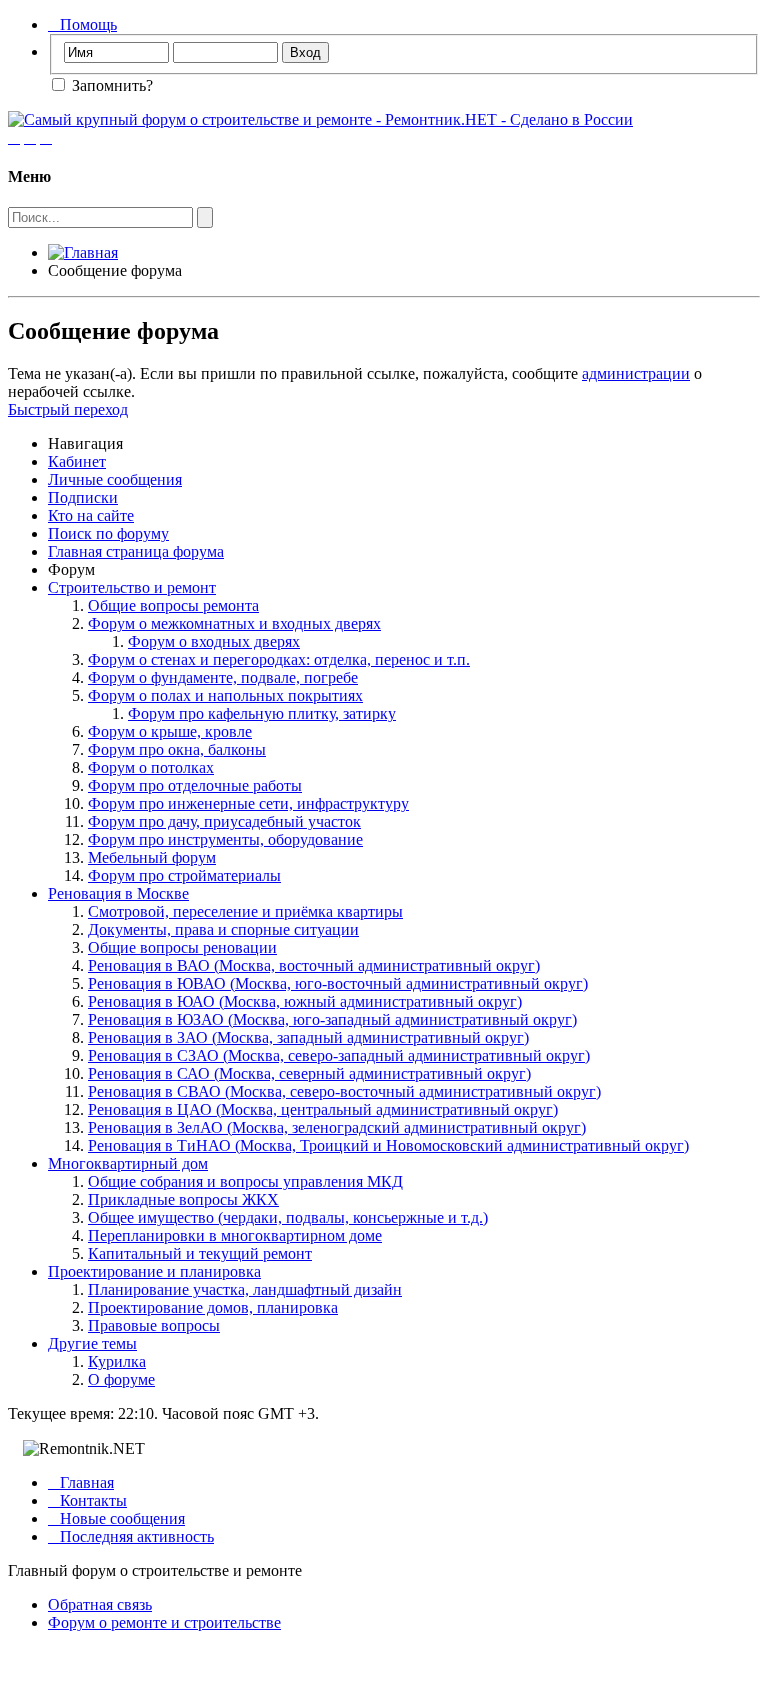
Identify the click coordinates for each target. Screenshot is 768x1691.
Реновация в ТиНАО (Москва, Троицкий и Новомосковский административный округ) (388, 1145)
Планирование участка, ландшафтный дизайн (245, 1289)
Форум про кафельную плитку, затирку (262, 713)
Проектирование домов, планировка (213, 1307)
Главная (81, 1482)
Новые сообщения (116, 1518)
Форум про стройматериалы (184, 875)
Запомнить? (110, 85)
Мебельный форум (152, 857)
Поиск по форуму (108, 533)
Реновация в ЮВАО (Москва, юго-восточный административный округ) (338, 983)
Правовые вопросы (154, 1325)
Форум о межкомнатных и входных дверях (234, 623)
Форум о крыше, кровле (170, 731)
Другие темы (92, 1343)
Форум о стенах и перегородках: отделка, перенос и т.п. (279, 659)
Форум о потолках (151, 767)
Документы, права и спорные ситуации (223, 929)
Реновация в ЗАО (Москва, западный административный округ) (308, 1037)
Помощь (82, 24)
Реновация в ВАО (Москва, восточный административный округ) (314, 965)
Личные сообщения (115, 479)
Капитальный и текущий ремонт (200, 1253)
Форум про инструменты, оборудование (225, 839)
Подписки (83, 497)
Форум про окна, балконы (177, 749)
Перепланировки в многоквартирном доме (235, 1235)
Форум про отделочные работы (195, 785)
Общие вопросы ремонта (173, 605)
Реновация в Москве (118, 893)
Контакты (87, 1500)
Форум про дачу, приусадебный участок (224, 821)
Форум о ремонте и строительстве (164, 1622)
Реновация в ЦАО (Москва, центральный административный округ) (323, 1109)
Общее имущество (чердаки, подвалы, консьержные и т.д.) (288, 1217)
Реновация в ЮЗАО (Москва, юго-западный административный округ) (332, 1019)
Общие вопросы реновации (182, 947)
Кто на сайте (91, 515)
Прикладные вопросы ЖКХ (183, 1199)
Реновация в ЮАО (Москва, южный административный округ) (305, 1001)
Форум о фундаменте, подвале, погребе (223, 677)
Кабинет (77, 461)
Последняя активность (131, 1536)
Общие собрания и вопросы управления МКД (245, 1181)
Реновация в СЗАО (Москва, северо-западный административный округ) (339, 1055)
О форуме (121, 1379)
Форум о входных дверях (214, 641)
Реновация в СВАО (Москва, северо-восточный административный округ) (344, 1091)
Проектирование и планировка (154, 1271)
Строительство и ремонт (132, 587)
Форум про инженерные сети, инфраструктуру (248, 803)
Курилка (117, 1361)
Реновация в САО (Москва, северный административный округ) (309, 1073)
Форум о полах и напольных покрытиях (225, 695)
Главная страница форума (136, 551)
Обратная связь (100, 1604)
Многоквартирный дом (128, 1163)
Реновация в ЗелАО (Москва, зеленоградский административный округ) (337, 1127)
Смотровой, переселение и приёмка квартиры (245, 911)
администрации (636, 373)
